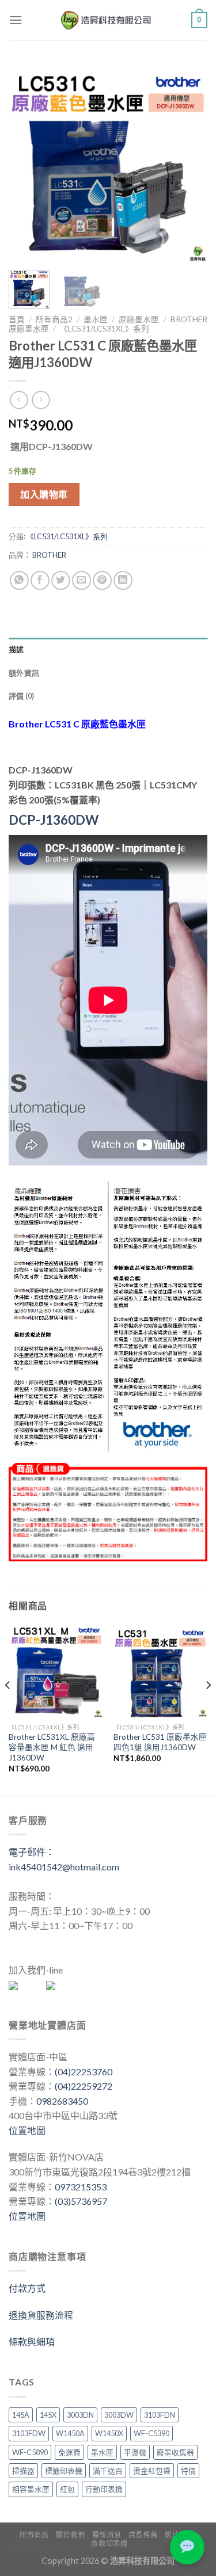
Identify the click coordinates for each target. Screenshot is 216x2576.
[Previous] (27, 163)
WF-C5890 (30, 2452)
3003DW (119, 2415)
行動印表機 (104, 2489)
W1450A (70, 2433)
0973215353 (81, 2187)
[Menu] (16, 20)
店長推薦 (143, 2535)
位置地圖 (27, 2130)
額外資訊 (24, 673)
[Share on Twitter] (61, 580)
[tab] (108, 649)
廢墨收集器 (175, 2452)
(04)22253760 (84, 2072)
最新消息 (107, 2535)
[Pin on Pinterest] (102, 580)
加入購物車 (44, 494)
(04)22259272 (84, 2086)
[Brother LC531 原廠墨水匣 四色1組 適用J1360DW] (160, 1671)
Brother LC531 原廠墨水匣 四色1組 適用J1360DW (160, 1742)
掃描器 (23, 2471)
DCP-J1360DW (54, 820)
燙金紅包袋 (152, 2471)
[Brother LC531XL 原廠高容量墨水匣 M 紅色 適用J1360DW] (56, 1671)
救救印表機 (109, 2543)
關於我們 (70, 2535)
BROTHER (49, 555)
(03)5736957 (81, 2201)
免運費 (69, 2452)
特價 (188, 2471)
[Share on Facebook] (40, 580)
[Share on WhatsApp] (19, 580)
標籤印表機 (64, 2471)
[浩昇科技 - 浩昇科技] (107, 20)
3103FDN (160, 2415)
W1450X (109, 2433)
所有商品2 (54, 319)
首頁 (17, 319)
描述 (16, 649)
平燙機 (135, 2452)
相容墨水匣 (31, 2489)
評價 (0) (22, 696)
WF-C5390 (151, 2433)
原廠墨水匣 (139, 319)
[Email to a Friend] (82, 580)
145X (48, 2415)
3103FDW (29, 2433)
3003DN (80, 2415)
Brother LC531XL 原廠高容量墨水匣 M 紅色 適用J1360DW (52, 1747)
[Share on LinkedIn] (123, 580)
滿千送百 (108, 2471)
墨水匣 (96, 319)
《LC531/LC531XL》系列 (105, 329)
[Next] (189, 163)
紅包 (67, 2489)
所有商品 (34, 2535)
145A (21, 2415)
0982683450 (62, 2101)
